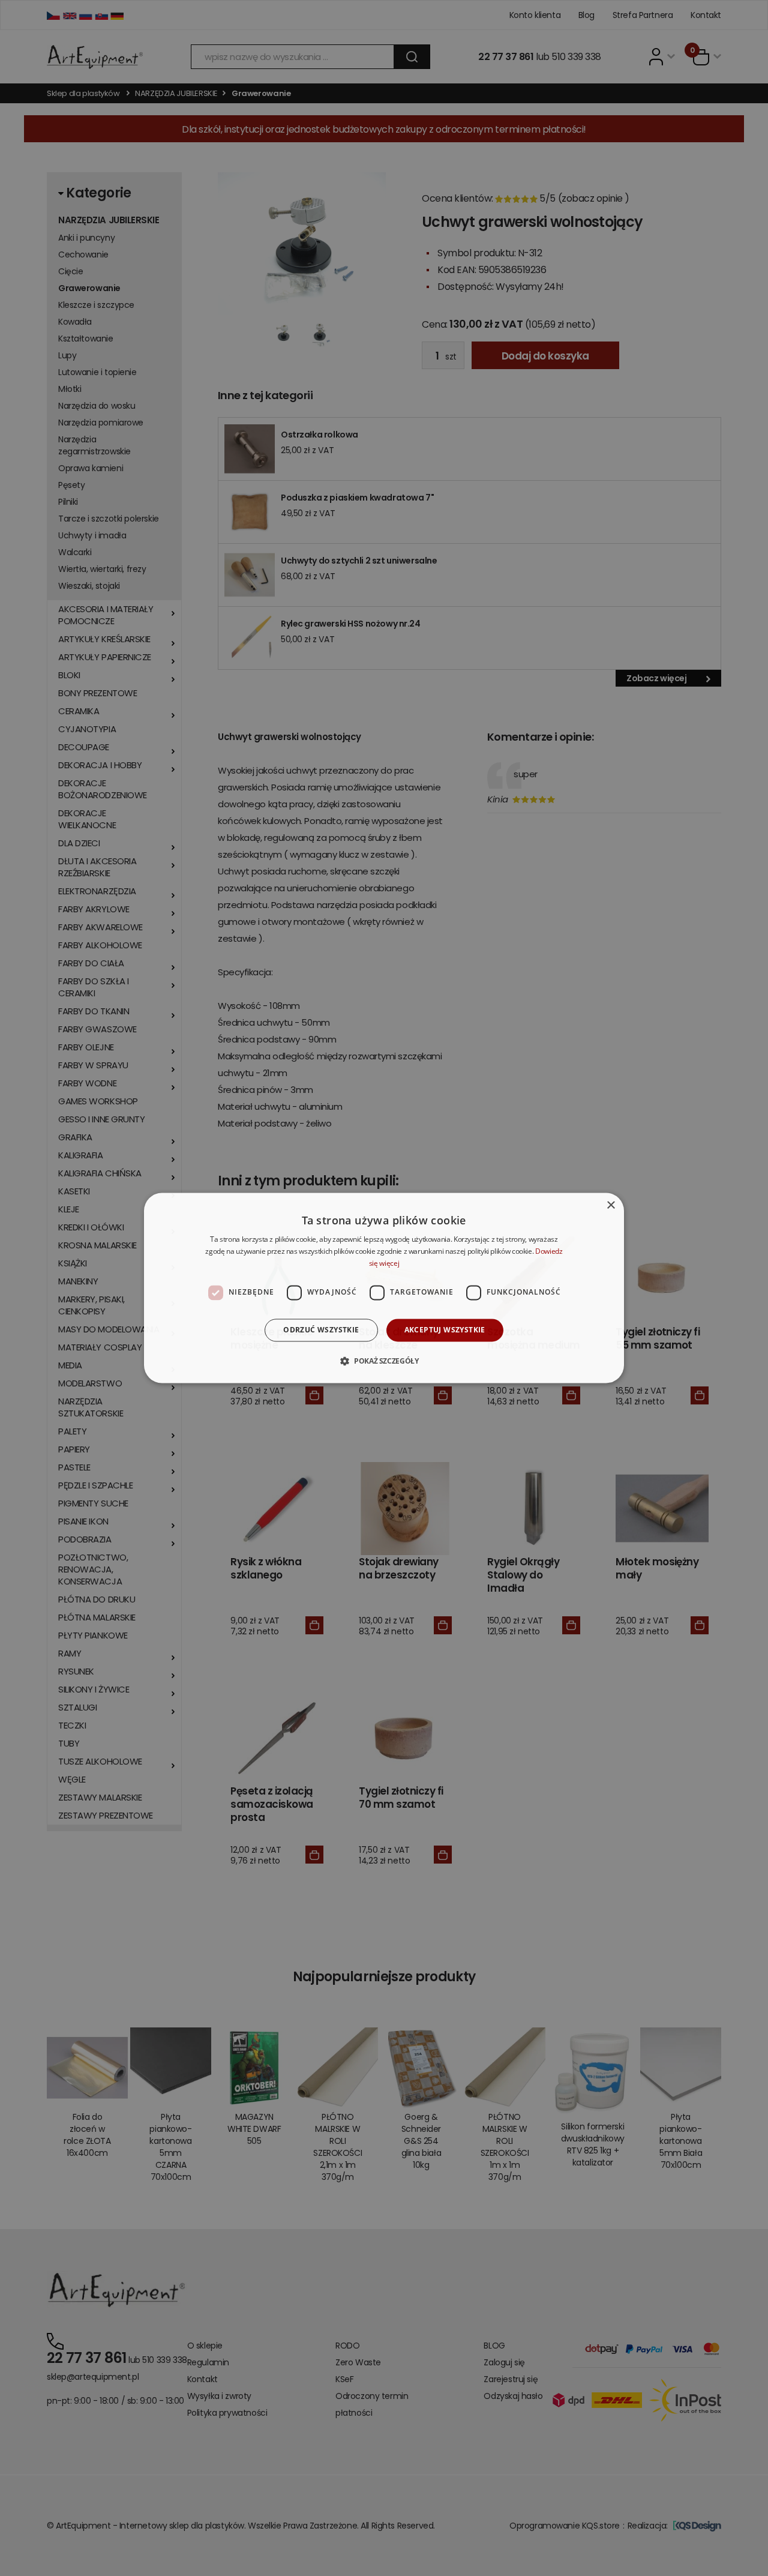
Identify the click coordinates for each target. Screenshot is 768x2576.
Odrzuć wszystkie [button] (321, 1330)
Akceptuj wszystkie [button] (445, 1330)
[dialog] (384, 1288)
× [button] (610, 1205)
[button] (384, 1361)
